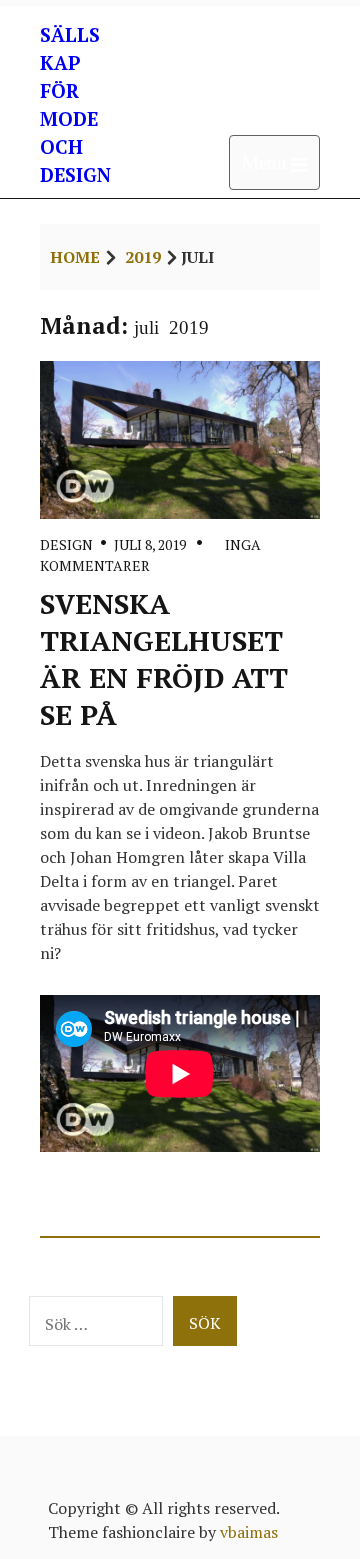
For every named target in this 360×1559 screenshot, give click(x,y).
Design (66, 544)
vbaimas (249, 1532)
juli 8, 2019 (150, 544)
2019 (143, 257)
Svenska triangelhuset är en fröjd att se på (164, 659)
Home (75, 257)
